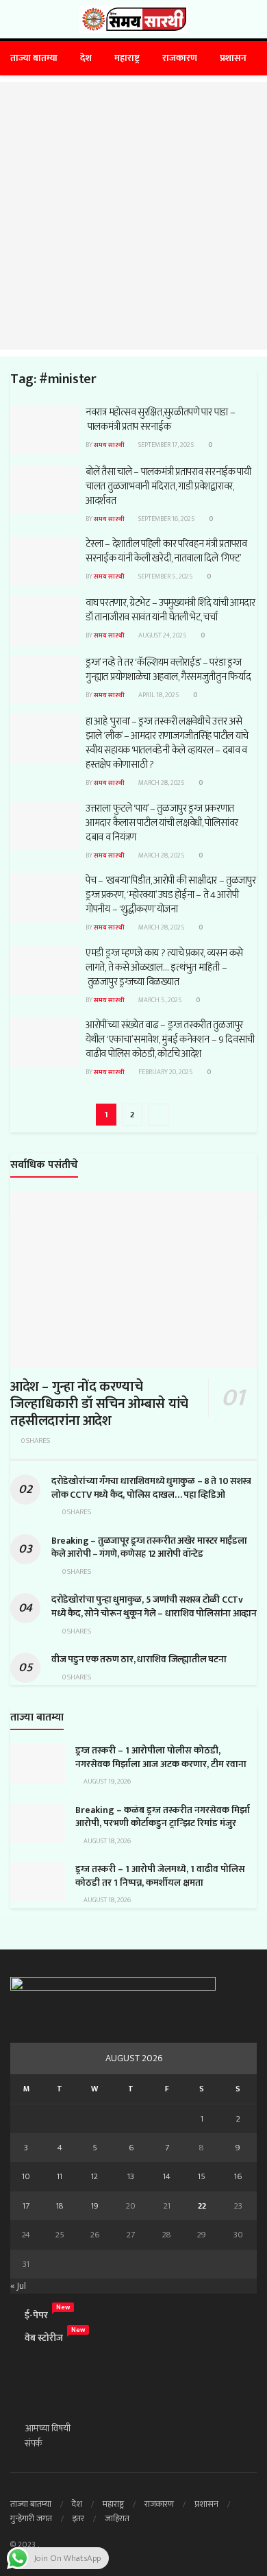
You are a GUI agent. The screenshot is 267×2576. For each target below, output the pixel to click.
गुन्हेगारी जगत (31, 2518)
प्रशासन (233, 58)
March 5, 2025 (160, 1000)
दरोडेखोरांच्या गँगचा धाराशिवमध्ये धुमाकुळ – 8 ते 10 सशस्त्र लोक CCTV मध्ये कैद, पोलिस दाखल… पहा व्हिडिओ (151, 1488)
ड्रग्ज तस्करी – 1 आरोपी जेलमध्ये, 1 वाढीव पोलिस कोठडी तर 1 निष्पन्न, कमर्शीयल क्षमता (160, 1876)
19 (95, 2206)
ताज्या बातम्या (34, 58)
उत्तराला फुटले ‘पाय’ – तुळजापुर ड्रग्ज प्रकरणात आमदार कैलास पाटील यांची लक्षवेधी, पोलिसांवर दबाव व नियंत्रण (162, 823)
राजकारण (180, 58)
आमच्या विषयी (48, 2428)
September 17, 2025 (166, 445)
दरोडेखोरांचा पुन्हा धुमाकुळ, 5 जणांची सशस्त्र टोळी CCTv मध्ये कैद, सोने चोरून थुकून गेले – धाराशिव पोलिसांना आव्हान (154, 1606)
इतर (78, 2518)
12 (94, 2176)
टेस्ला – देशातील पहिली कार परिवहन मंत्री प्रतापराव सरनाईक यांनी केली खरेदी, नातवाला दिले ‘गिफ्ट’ (166, 551)
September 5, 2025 (165, 576)
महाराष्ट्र (127, 58)
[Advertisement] (133, 216)
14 (167, 2176)
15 (202, 2176)
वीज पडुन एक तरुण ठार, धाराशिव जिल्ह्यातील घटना (139, 1659)
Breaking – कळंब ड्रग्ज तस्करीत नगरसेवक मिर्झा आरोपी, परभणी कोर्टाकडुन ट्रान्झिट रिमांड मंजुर (163, 1817)
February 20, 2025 (165, 1072)
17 (26, 2206)
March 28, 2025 (161, 783)
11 (60, 2176)
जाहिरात (117, 2518)
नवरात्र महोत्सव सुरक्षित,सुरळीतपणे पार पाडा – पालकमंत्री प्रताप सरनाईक (160, 420)
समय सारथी (109, 445)
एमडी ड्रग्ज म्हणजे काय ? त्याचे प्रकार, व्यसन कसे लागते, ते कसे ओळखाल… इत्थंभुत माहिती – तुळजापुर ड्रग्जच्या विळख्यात (164, 968)
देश (86, 58)
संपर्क (34, 2443)
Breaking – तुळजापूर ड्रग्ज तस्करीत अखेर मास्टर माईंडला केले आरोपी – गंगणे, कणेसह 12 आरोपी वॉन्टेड (149, 1547)
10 (26, 2176)
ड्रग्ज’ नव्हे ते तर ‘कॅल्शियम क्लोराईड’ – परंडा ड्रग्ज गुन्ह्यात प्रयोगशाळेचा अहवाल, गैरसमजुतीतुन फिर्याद (168, 670)
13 (131, 2176)
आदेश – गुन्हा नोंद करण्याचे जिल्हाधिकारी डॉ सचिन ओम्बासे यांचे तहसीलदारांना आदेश (99, 1404)
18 (60, 2206)
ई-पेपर (36, 2315)
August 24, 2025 (162, 635)
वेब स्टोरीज (44, 2338)
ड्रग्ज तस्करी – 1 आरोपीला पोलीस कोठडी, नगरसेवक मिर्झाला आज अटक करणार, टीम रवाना (161, 1757)
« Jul (18, 2286)
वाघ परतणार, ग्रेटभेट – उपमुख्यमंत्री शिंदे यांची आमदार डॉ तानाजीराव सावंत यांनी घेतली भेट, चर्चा (170, 610)
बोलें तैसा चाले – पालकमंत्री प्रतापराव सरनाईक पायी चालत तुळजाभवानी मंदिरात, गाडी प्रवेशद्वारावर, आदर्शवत (168, 486)
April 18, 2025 (158, 695)
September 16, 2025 (166, 519)
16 (238, 2176)
